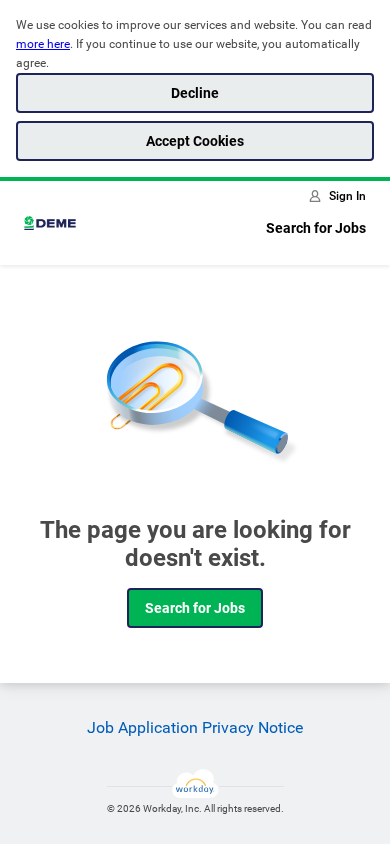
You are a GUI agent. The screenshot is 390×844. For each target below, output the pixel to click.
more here (43, 44)
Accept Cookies (195, 141)
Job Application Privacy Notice (195, 727)
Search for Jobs (316, 228)
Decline (195, 93)
